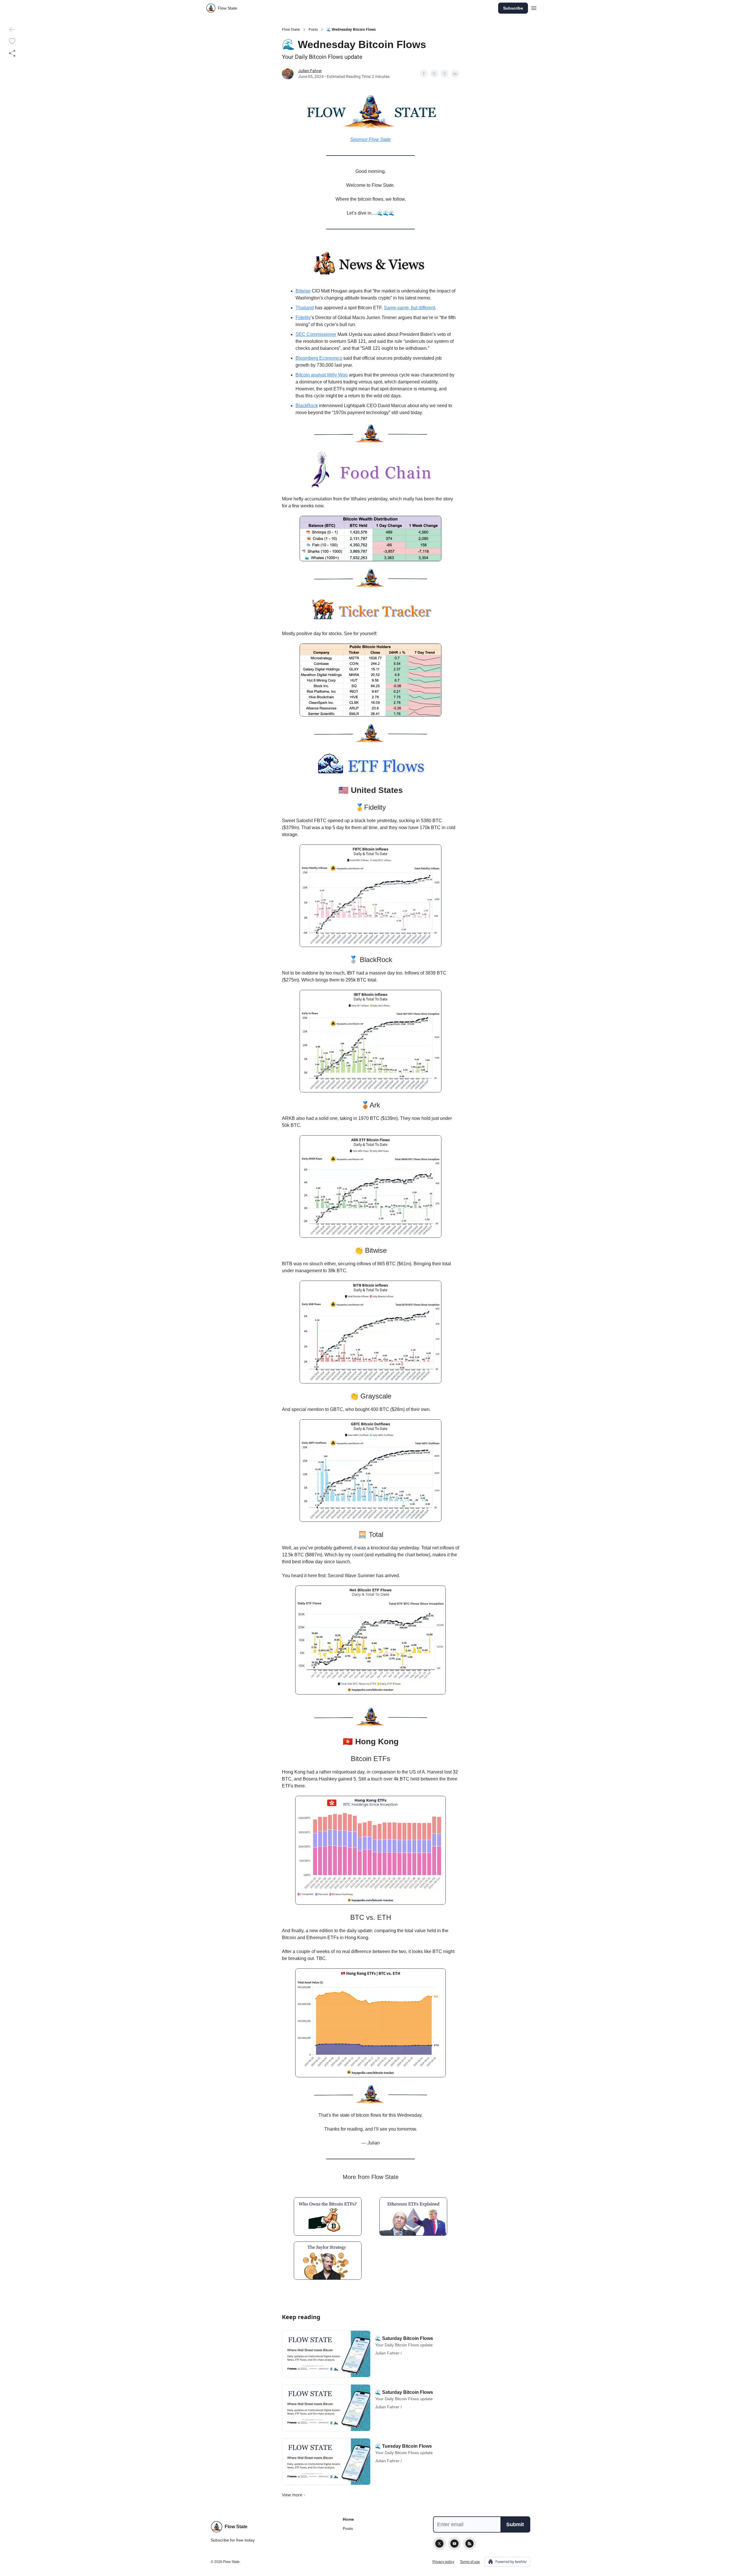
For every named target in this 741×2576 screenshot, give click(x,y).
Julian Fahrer (310, 71)
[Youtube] (454, 2544)
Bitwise (303, 291)
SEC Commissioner (316, 334)
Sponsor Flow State (370, 139)
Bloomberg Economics (319, 358)
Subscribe (513, 8)
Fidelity (303, 318)
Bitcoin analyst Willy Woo (322, 375)
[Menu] (534, 7)
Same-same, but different (409, 308)
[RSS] (469, 2544)
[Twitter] (439, 2544)
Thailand (305, 308)
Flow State (291, 30)
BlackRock (307, 406)
